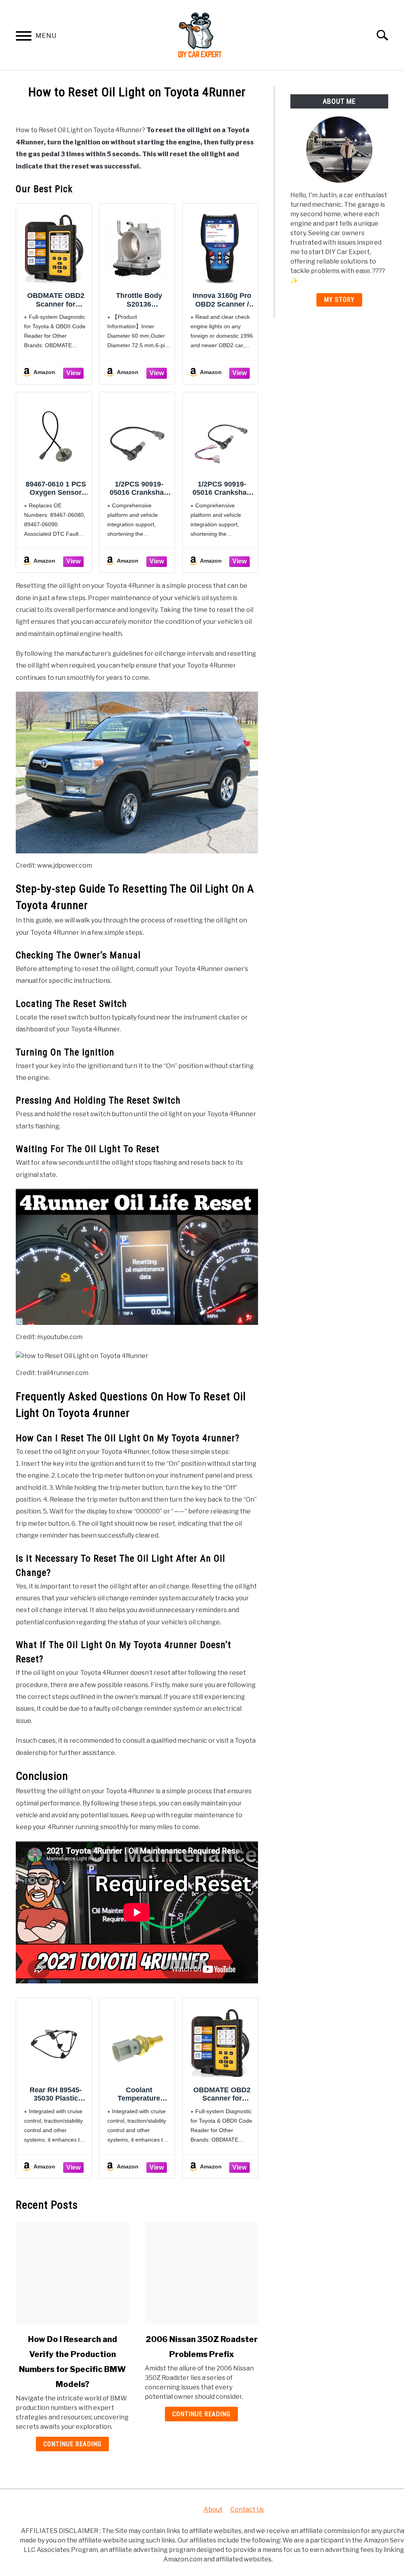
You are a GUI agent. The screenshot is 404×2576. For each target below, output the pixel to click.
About (213, 2510)
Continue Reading (72, 2444)
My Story (339, 300)
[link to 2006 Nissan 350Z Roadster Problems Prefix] (201, 2273)
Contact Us (247, 2510)
